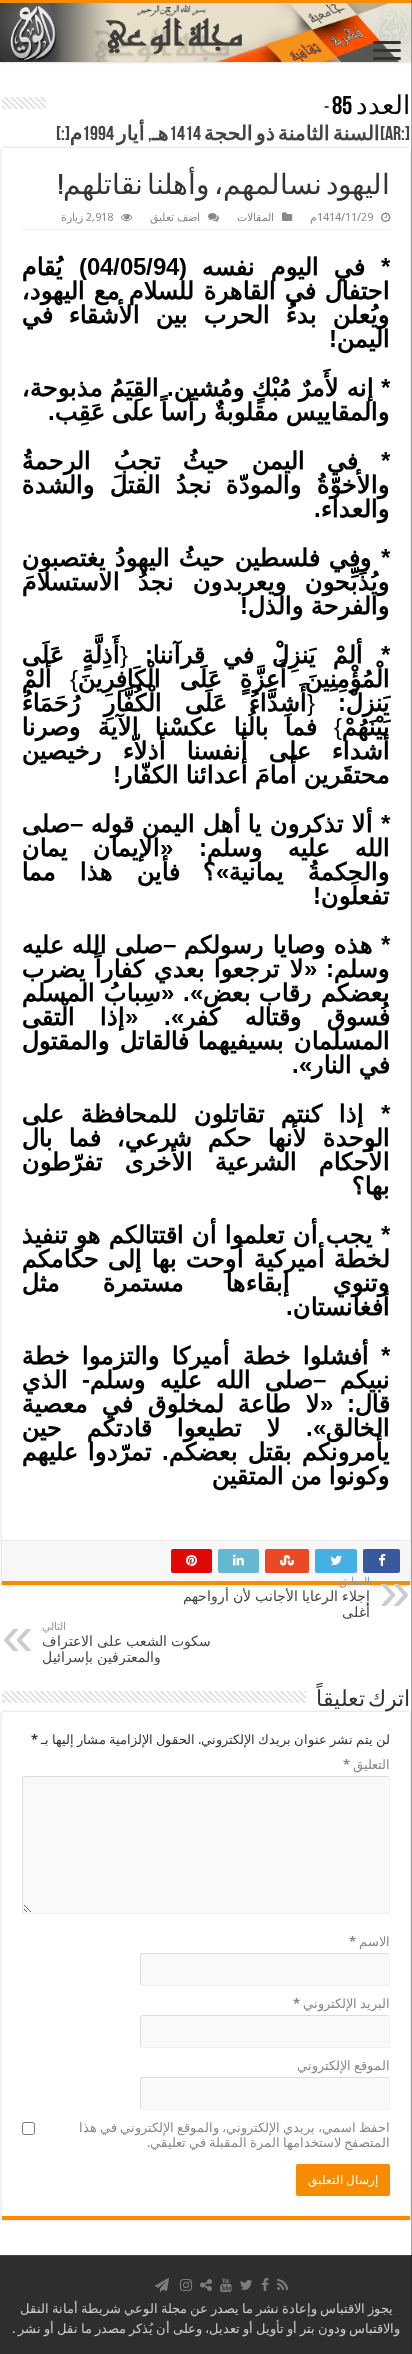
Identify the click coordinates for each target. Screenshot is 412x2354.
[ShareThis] (206, 2285)
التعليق (366, 1764)
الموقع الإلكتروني (343, 2065)
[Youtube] (226, 2285)
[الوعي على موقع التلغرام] (162, 2285)
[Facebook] (265, 2285)
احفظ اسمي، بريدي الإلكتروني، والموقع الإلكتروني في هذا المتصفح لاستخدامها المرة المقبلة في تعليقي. (234, 2135)
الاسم (369, 1941)
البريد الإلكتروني (341, 2003)
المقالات (255, 217)
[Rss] (282, 2285)
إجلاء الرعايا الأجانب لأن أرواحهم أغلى (276, 1597)
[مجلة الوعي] (206, 32)
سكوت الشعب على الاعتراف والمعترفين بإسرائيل (126, 1642)
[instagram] (186, 2285)
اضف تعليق (175, 217)
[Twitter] (246, 2285)
